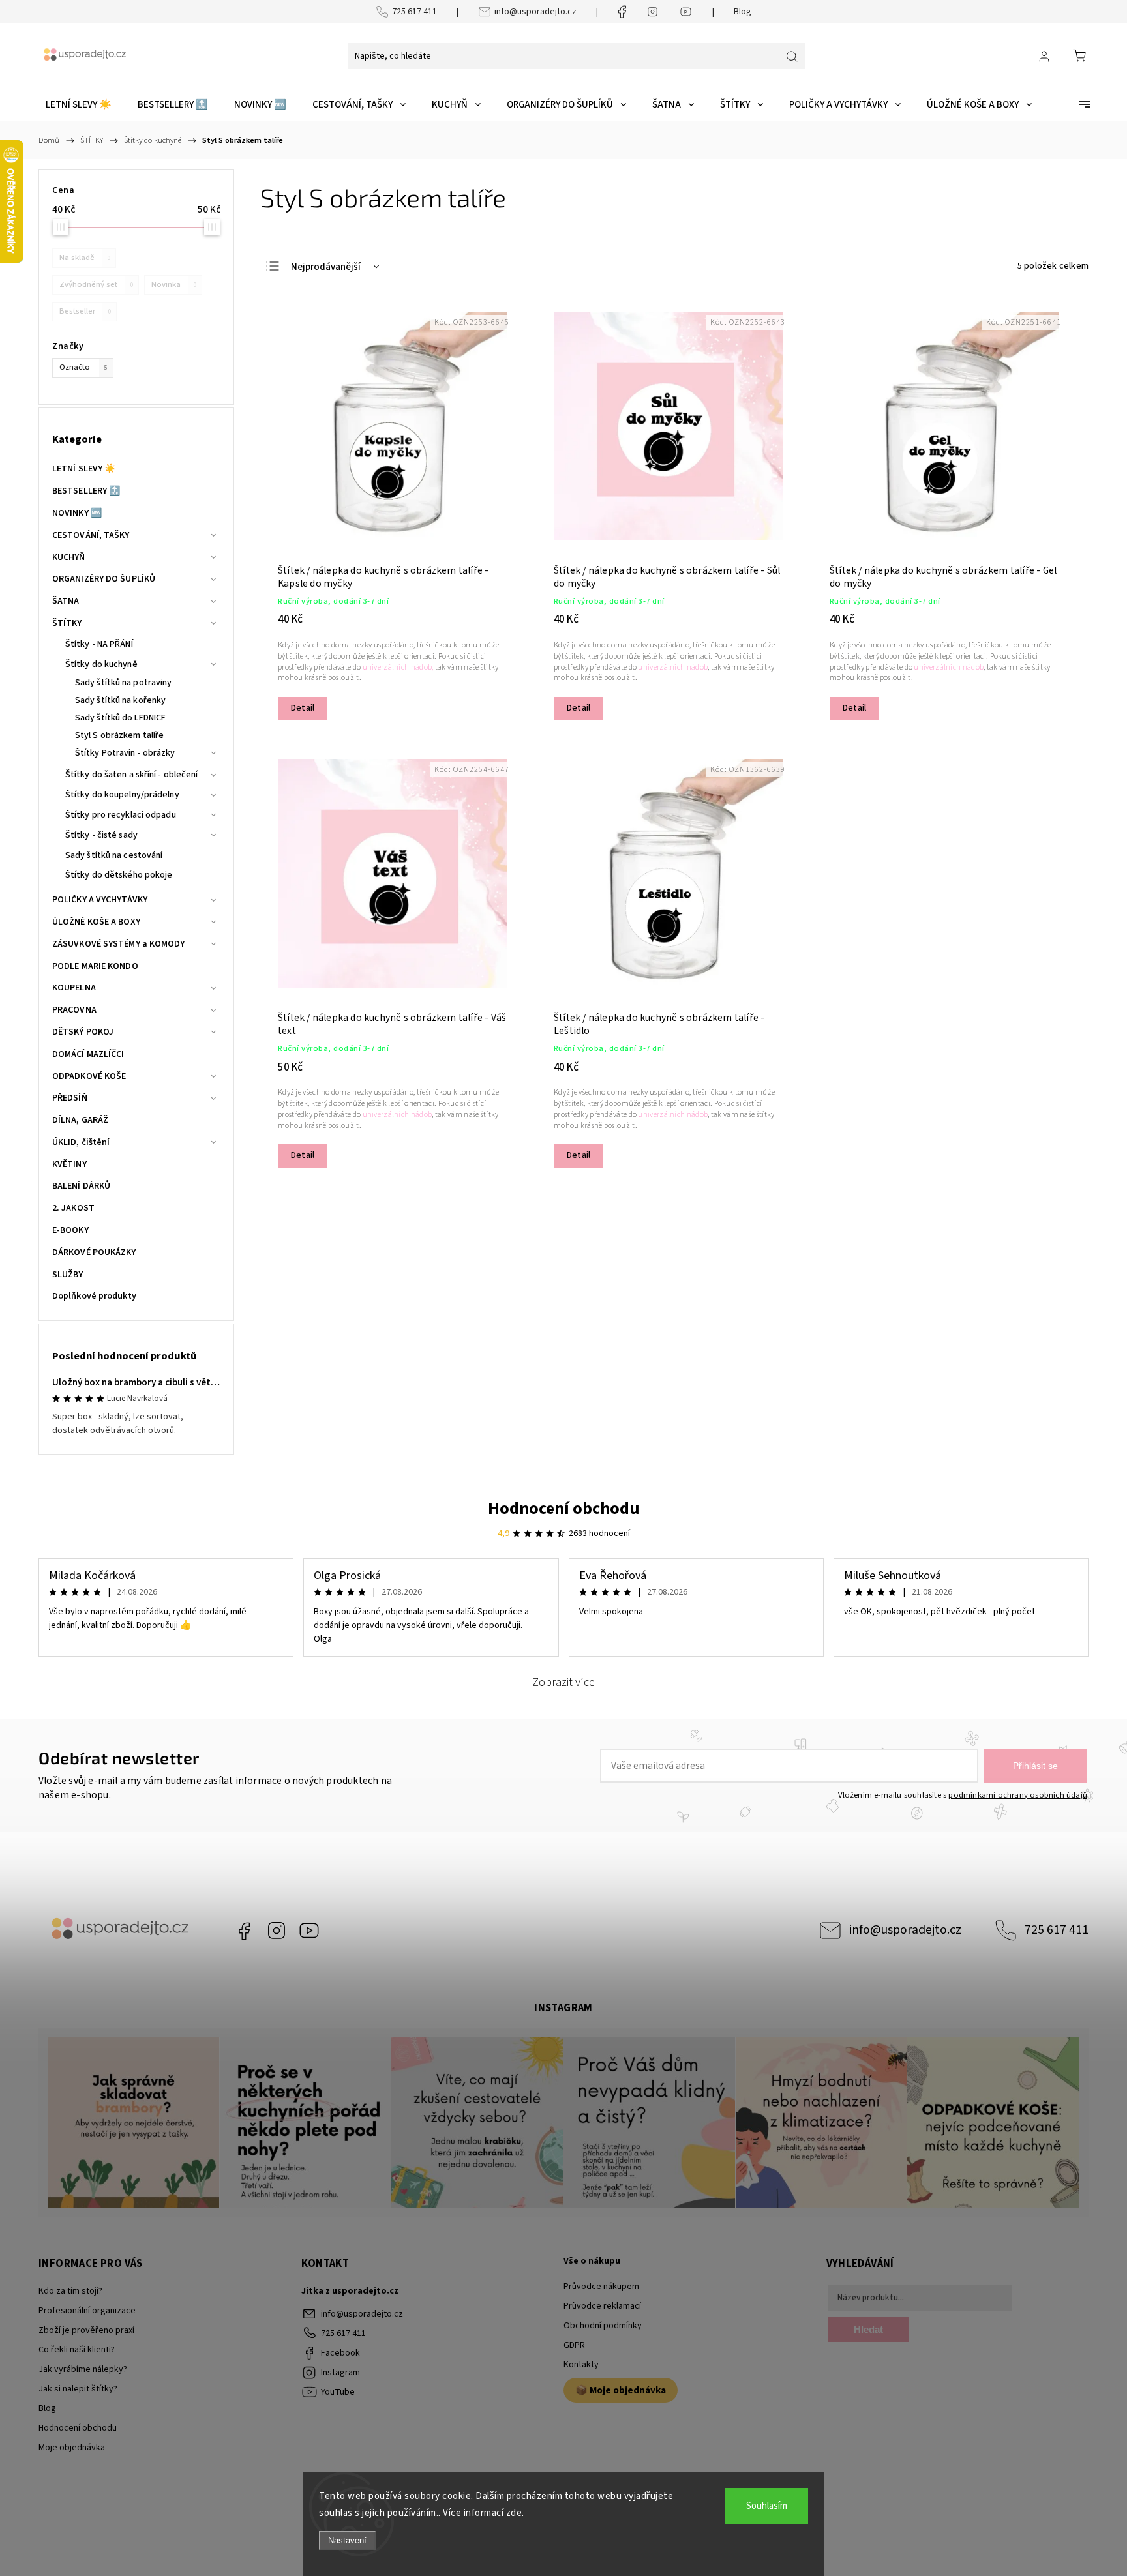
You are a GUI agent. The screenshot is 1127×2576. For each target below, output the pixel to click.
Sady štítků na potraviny (123, 683)
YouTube (309, 1931)
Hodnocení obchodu (564, 1508)
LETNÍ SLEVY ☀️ (84, 469)
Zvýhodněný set (96, 284)
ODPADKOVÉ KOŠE (89, 1076)
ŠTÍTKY (67, 623)
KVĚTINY (69, 1164)
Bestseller (85, 311)
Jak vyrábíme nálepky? (83, 2369)
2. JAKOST (73, 1208)
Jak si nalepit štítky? (78, 2389)
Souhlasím (767, 2506)
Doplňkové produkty (94, 1296)
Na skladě (85, 258)
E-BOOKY (70, 1230)
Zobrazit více (563, 1682)
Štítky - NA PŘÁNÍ (99, 644)
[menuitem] (79, 105)
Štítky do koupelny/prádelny (122, 795)
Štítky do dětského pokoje (119, 875)
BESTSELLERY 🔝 (86, 491)
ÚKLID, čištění (81, 1142)
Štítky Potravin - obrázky (125, 753)
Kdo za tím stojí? (70, 2291)
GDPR (574, 2345)
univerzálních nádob (673, 667)
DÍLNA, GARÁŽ (80, 1120)
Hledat (868, 2329)
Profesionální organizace (87, 2311)
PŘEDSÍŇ (70, 1098)
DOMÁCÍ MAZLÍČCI (88, 1054)
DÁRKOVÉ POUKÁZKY (94, 1252)
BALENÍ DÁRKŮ (81, 1186)
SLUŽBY (68, 1275)
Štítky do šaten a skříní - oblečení (132, 775)
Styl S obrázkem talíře (119, 735)
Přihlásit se (1035, 1766)
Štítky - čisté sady (101, 835)
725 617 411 (414, 12)
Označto (83, 367)
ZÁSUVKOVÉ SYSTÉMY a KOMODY (119, 944)
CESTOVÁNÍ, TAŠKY (91, 535)
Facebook (244, 1931)
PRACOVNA (74, 1010)
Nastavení (347, 2540)
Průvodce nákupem (601, 2287)
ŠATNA (66, 601)
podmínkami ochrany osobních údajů (1018, 1795)
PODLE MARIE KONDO (95, 966)
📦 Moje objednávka (621, 2390)
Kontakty (581, 2365)
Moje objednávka (72, 2448)
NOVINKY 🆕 (77, 513)
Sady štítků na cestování (114, 855)
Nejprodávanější (326, 267)
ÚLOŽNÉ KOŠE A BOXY (96, 922)
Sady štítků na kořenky (120, 700)
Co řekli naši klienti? (77, 2350)
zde (514, 2513)
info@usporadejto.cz (535, 12)
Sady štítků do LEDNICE (120, 718)
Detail (303, 708)
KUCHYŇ (69, 557)
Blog (743, 12)
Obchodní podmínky (603, 2326)
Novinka (174, 284)
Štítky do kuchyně (101, 664)
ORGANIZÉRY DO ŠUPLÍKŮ (104, 579)
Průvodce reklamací (602, 2306)
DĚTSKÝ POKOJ (83, 1032)
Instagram (277, 1931)
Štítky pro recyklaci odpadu (121, 815)
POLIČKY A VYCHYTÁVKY (100, 900)
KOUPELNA (74, 988)
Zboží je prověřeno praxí (86, 2330)
